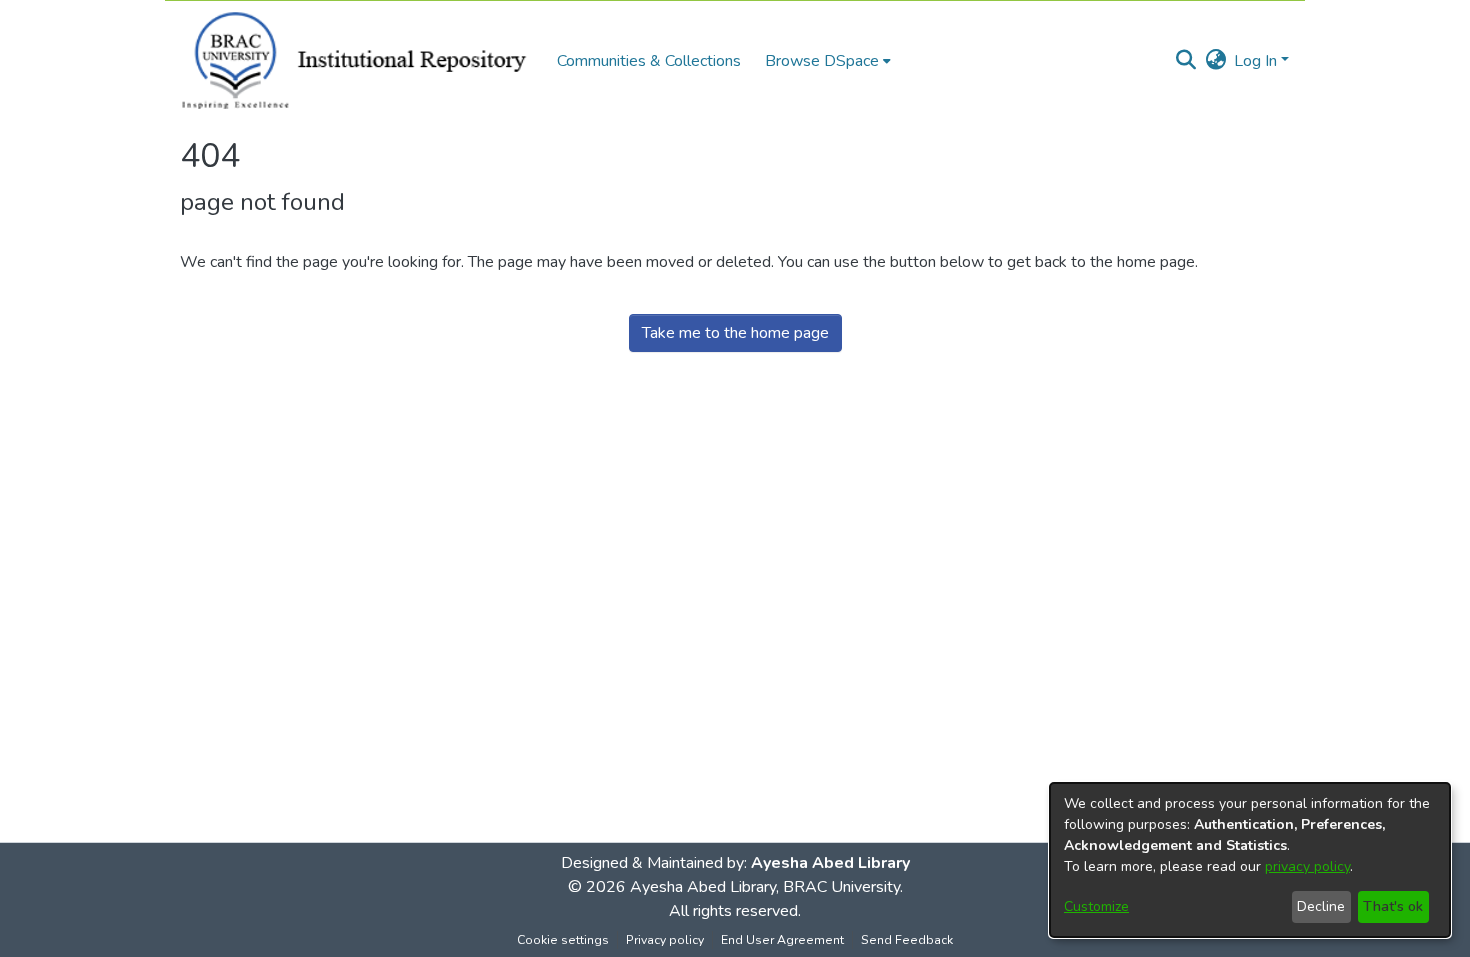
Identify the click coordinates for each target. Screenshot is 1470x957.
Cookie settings (563, 940)
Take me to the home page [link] (735, 333)
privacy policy (1307, 866)
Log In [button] (1257, 61)
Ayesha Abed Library (830, 863)
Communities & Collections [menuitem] (649, 61)
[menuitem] (828, 61)
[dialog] (1250, 860)
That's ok (1393, 906)
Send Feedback (907, 940)
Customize (1096, 906)
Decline (1321, 906)
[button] (1185, 61)
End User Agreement (782, 940)
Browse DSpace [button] (822, 61)
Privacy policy (665, 940)
